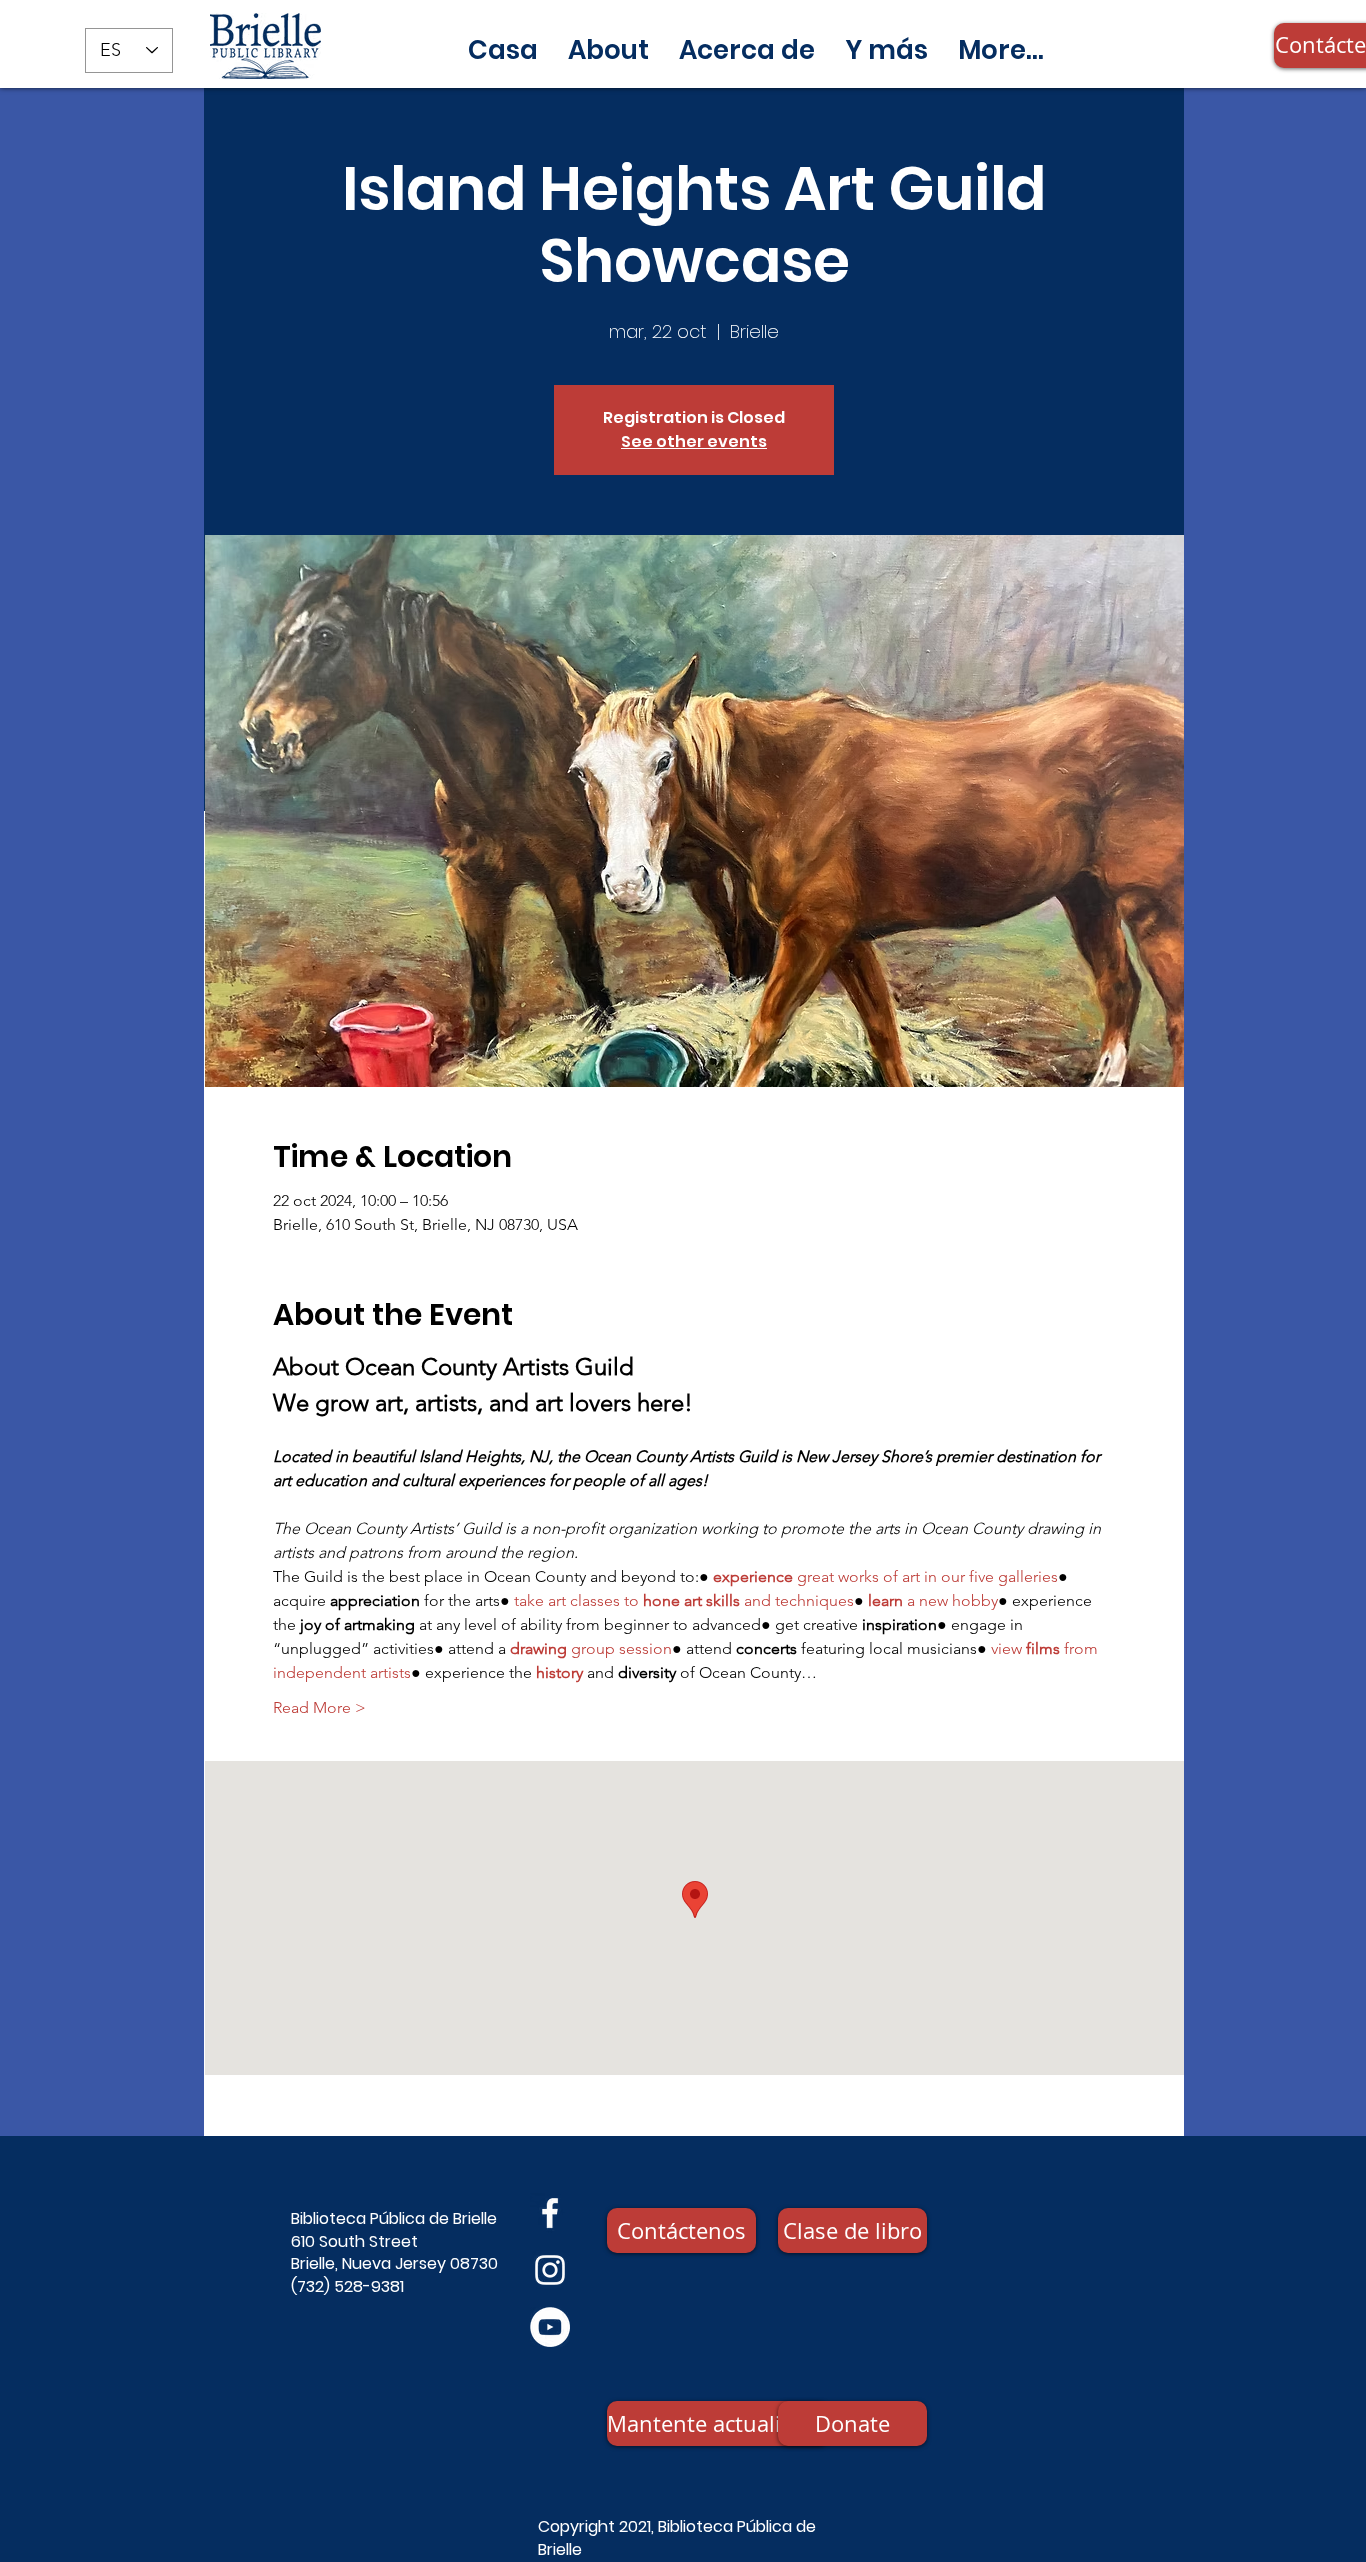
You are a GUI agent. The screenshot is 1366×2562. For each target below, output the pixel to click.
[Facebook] (550, 2213)
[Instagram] (550, 2270)
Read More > (319, 1707)
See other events (694, 441)
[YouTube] (550, 2327)
